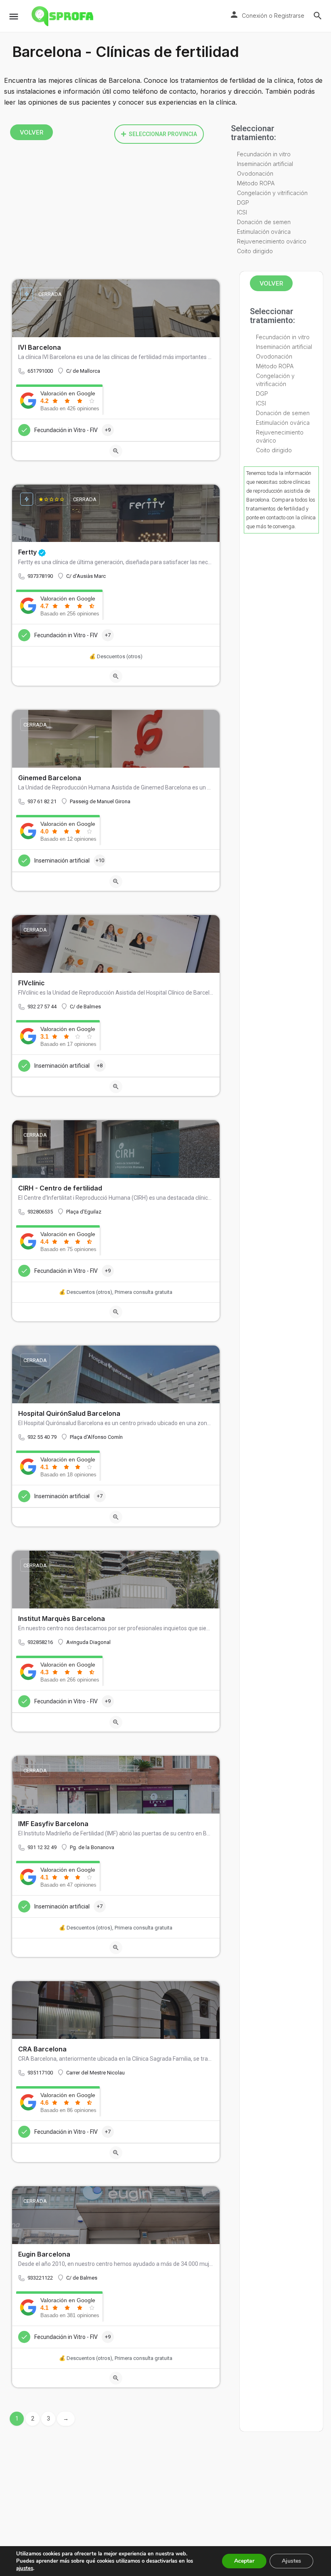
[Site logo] (63, 16)
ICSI (242, 212)
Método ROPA (256, 183)
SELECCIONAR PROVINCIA (163, 134)
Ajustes (291, 2561)
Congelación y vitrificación (272, 193)
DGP (243, 203)
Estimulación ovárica (264, 232)
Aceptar (244, 2561)
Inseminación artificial (265, 164)
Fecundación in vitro (264, 154)
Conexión (255, 16)
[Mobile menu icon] (14, 16)
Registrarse (289, 16)
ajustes (25, 2568)
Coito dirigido (255, 251)
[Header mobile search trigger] (318, 16)
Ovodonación (255, 173)
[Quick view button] (116, 451)
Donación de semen (264, 222)
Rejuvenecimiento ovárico (272, 241)
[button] (159, 134)
